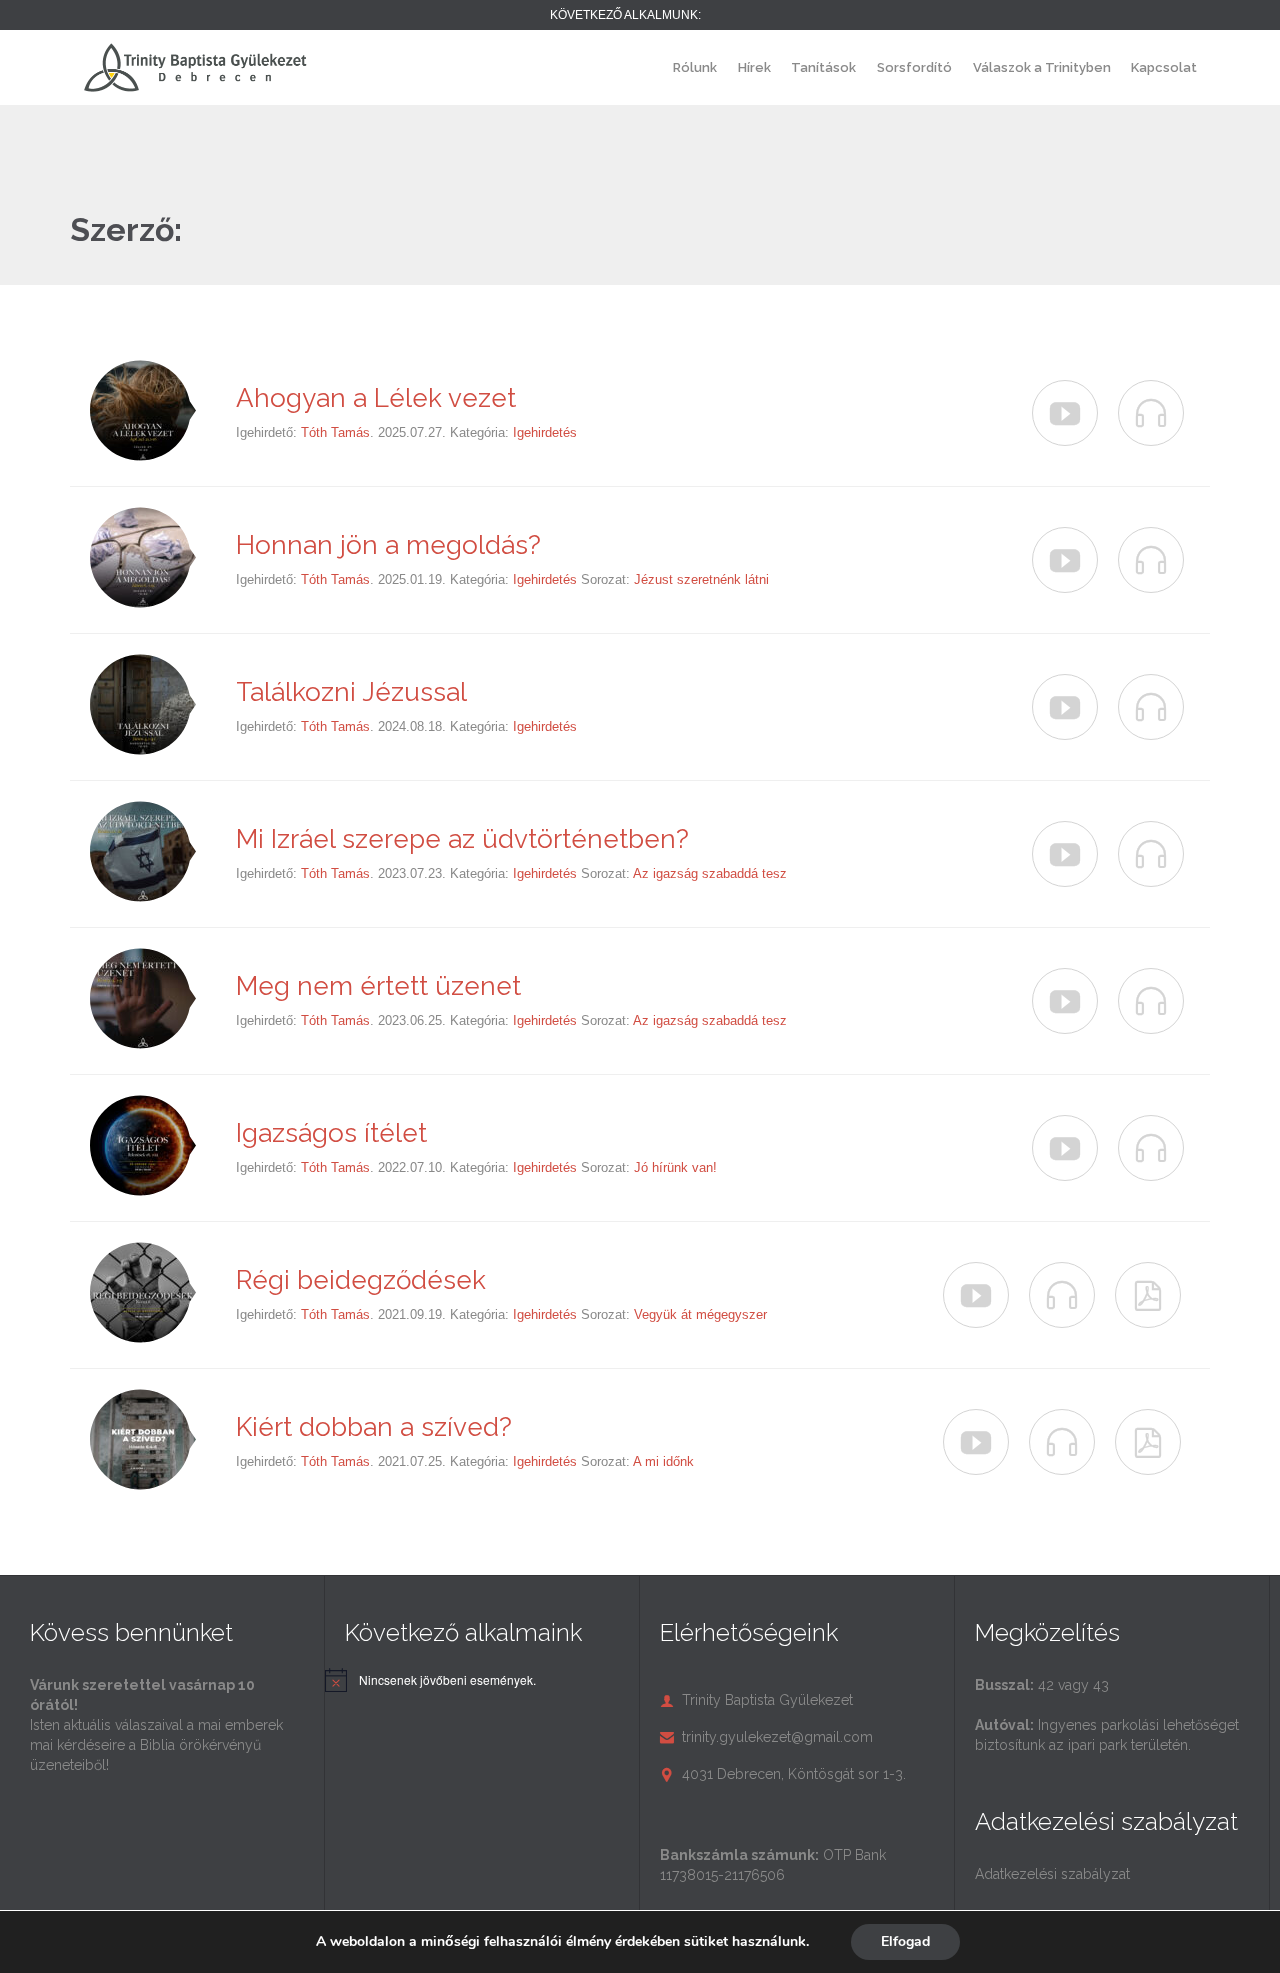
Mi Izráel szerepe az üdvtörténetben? (462, 839)
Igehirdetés (545, 432)
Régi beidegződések (361, 1280)
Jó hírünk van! (675, 1167)
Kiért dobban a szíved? (374, 1427)
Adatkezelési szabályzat (1052, 1874)
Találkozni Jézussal (351, 692)
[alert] (447, 1680)
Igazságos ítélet (331, 1133)
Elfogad (905, 1941)
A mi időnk (663, 1461)
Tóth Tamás (335, 432)
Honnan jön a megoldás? (388, 545)
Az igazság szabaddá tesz (710, 873)
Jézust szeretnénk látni (701, 579)
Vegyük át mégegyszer (700, 1314)
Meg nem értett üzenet (378, 986)
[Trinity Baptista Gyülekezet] (195, 67)
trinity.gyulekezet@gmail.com (766, 1737)
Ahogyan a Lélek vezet (376, 398)
